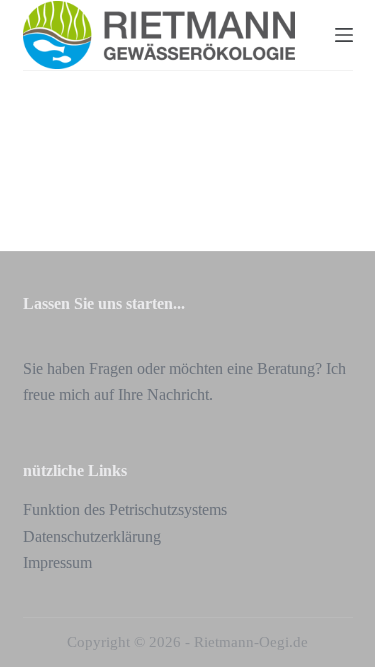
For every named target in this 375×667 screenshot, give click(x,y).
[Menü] (344, 35)
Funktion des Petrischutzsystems (125, 509)
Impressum (57, 562)
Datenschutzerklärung (92, 536)
